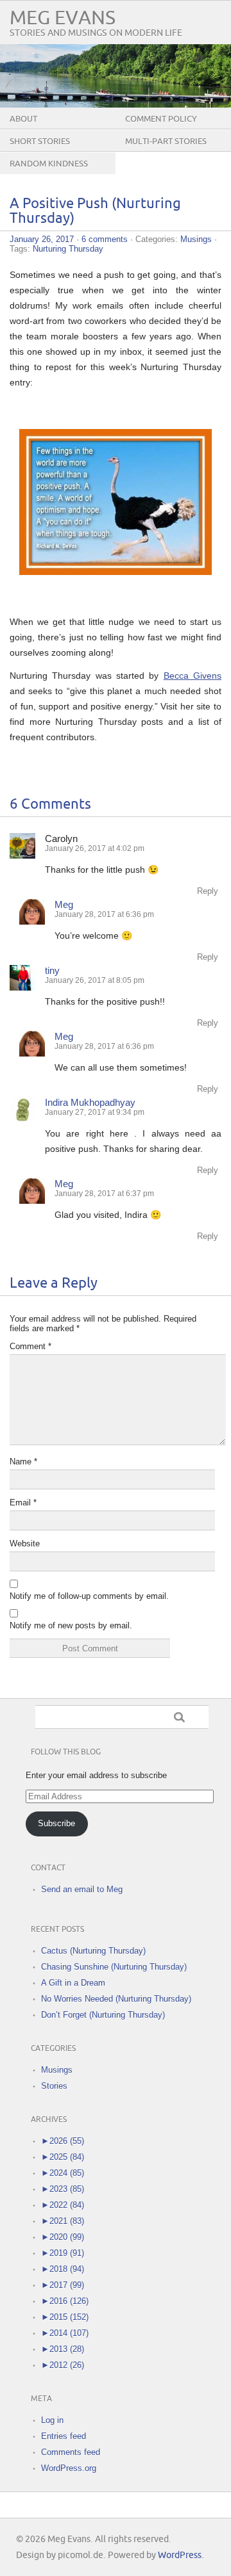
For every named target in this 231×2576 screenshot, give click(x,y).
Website (25, 1543)
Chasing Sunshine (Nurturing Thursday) (114, 1967)
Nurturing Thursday (68, 249)
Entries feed (64, 2436)
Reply (208, 891)
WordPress (180, 2555)
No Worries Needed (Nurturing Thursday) (116, 1999)
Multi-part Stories (166, 142)
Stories (54, 2086)
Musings (196, 239)
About (23, 119)
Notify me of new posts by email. (71, 1625)
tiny (52, 970)
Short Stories (40, 142)
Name (23, 1462)
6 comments (105, 239)
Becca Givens (193, 676)
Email (23, 1503)
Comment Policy (161, 119)
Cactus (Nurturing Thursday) (93, 1951)
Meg (64, 904)
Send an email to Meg (82, 1889)
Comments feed (71, 2452)
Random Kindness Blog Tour (49, 174)
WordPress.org (69, 2468)
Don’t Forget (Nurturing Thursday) (103, 2015)
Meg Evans (63, 18)
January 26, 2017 (42, 239)
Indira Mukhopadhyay (90, 1102)
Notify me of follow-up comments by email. (89, 1596)
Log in (52, 2420)
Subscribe (56, 1823)
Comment (30, 1346)
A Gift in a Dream (73, 1983)
